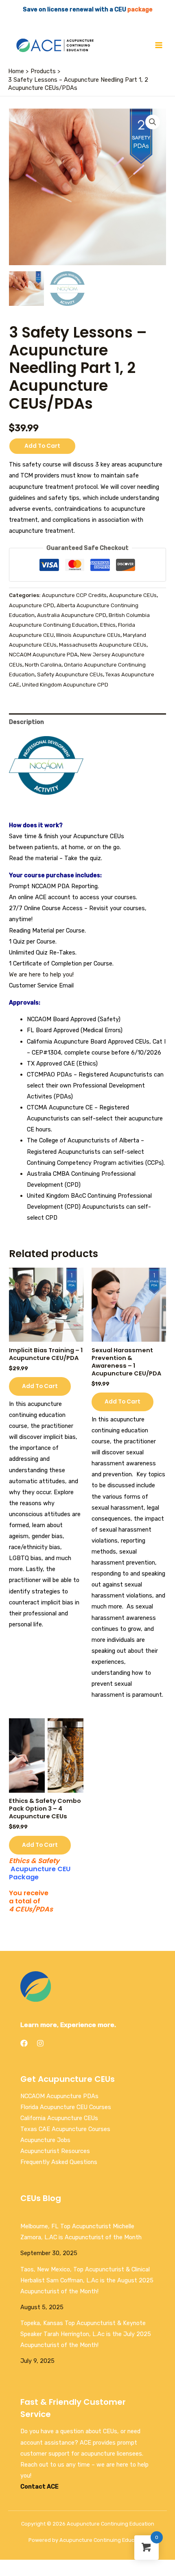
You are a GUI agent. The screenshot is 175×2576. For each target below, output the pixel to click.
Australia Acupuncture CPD (72, 615)
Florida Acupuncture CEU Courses (66, 2107)
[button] (153, 122)
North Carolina (43, 665)
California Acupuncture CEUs (59, 2118)
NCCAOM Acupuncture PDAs (59, 2096)
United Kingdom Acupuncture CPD (65, 685)
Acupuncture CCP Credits (74, 595)
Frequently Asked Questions (59, 2162)
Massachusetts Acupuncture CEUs (103, 645)
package (140, 9)
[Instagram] (40, 2043)
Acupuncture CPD (32, 605)
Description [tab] (26, 722)
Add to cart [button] (40, 1386)
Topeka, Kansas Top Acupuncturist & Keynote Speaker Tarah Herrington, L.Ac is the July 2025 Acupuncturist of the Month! (86, 2334)
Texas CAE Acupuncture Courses (65, 2129)
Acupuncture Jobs (45, 2140)
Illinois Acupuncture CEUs (88, 635)
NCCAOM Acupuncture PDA (43, 655)
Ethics (108, 625)
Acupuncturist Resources (55, 2151)
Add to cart (42, 446)
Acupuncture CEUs (133, 595)
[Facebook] (24, 2043)
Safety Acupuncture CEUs (70, 675)
